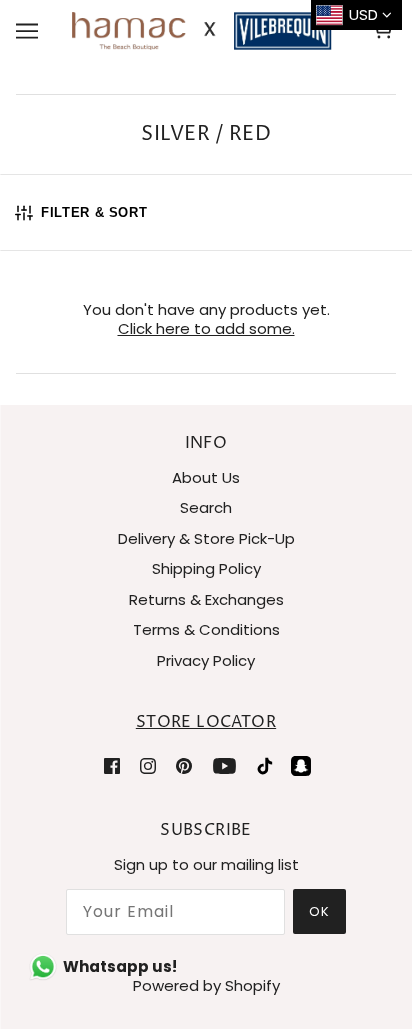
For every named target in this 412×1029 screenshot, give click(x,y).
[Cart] (385, 31)
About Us (206, 477)
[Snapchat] (301, 765)
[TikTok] (265, 765)
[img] (112, 765)
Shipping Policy (206, 568)
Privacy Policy (206, 660)
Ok (319, 911)
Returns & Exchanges (206, 599)
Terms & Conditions (206, 629)
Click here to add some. (206, 328)
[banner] (202, 29)
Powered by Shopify (206, 985)
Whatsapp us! (120, 966)
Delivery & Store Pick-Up (206, 538)
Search (206, 507)
